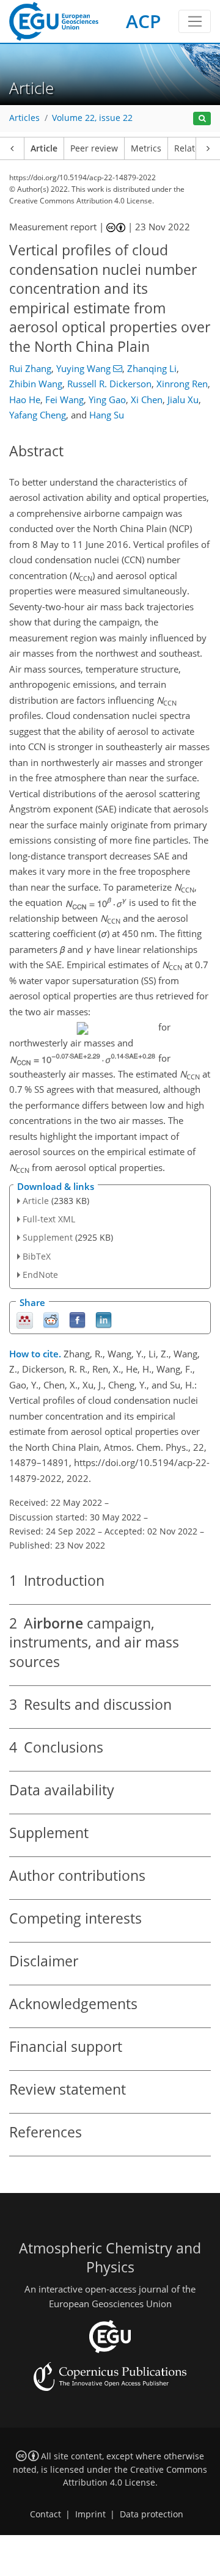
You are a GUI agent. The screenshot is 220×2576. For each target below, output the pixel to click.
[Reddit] (51, 1319)
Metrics (146, 148)
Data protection (152, 2514)
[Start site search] (202, 119)
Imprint (90, 2514)
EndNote (40, 1275)
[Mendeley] (25, 1319)
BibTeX (37, 1256)
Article (44, 148)
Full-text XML (49, 1219)
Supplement (48, 1237)
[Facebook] (77, 1319)
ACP (143, 21)
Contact (46, 2514)
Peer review (94, 148)
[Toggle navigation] (195, 21)
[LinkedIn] (104, 1319)
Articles (24, 118)
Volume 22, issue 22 (92, 118)
